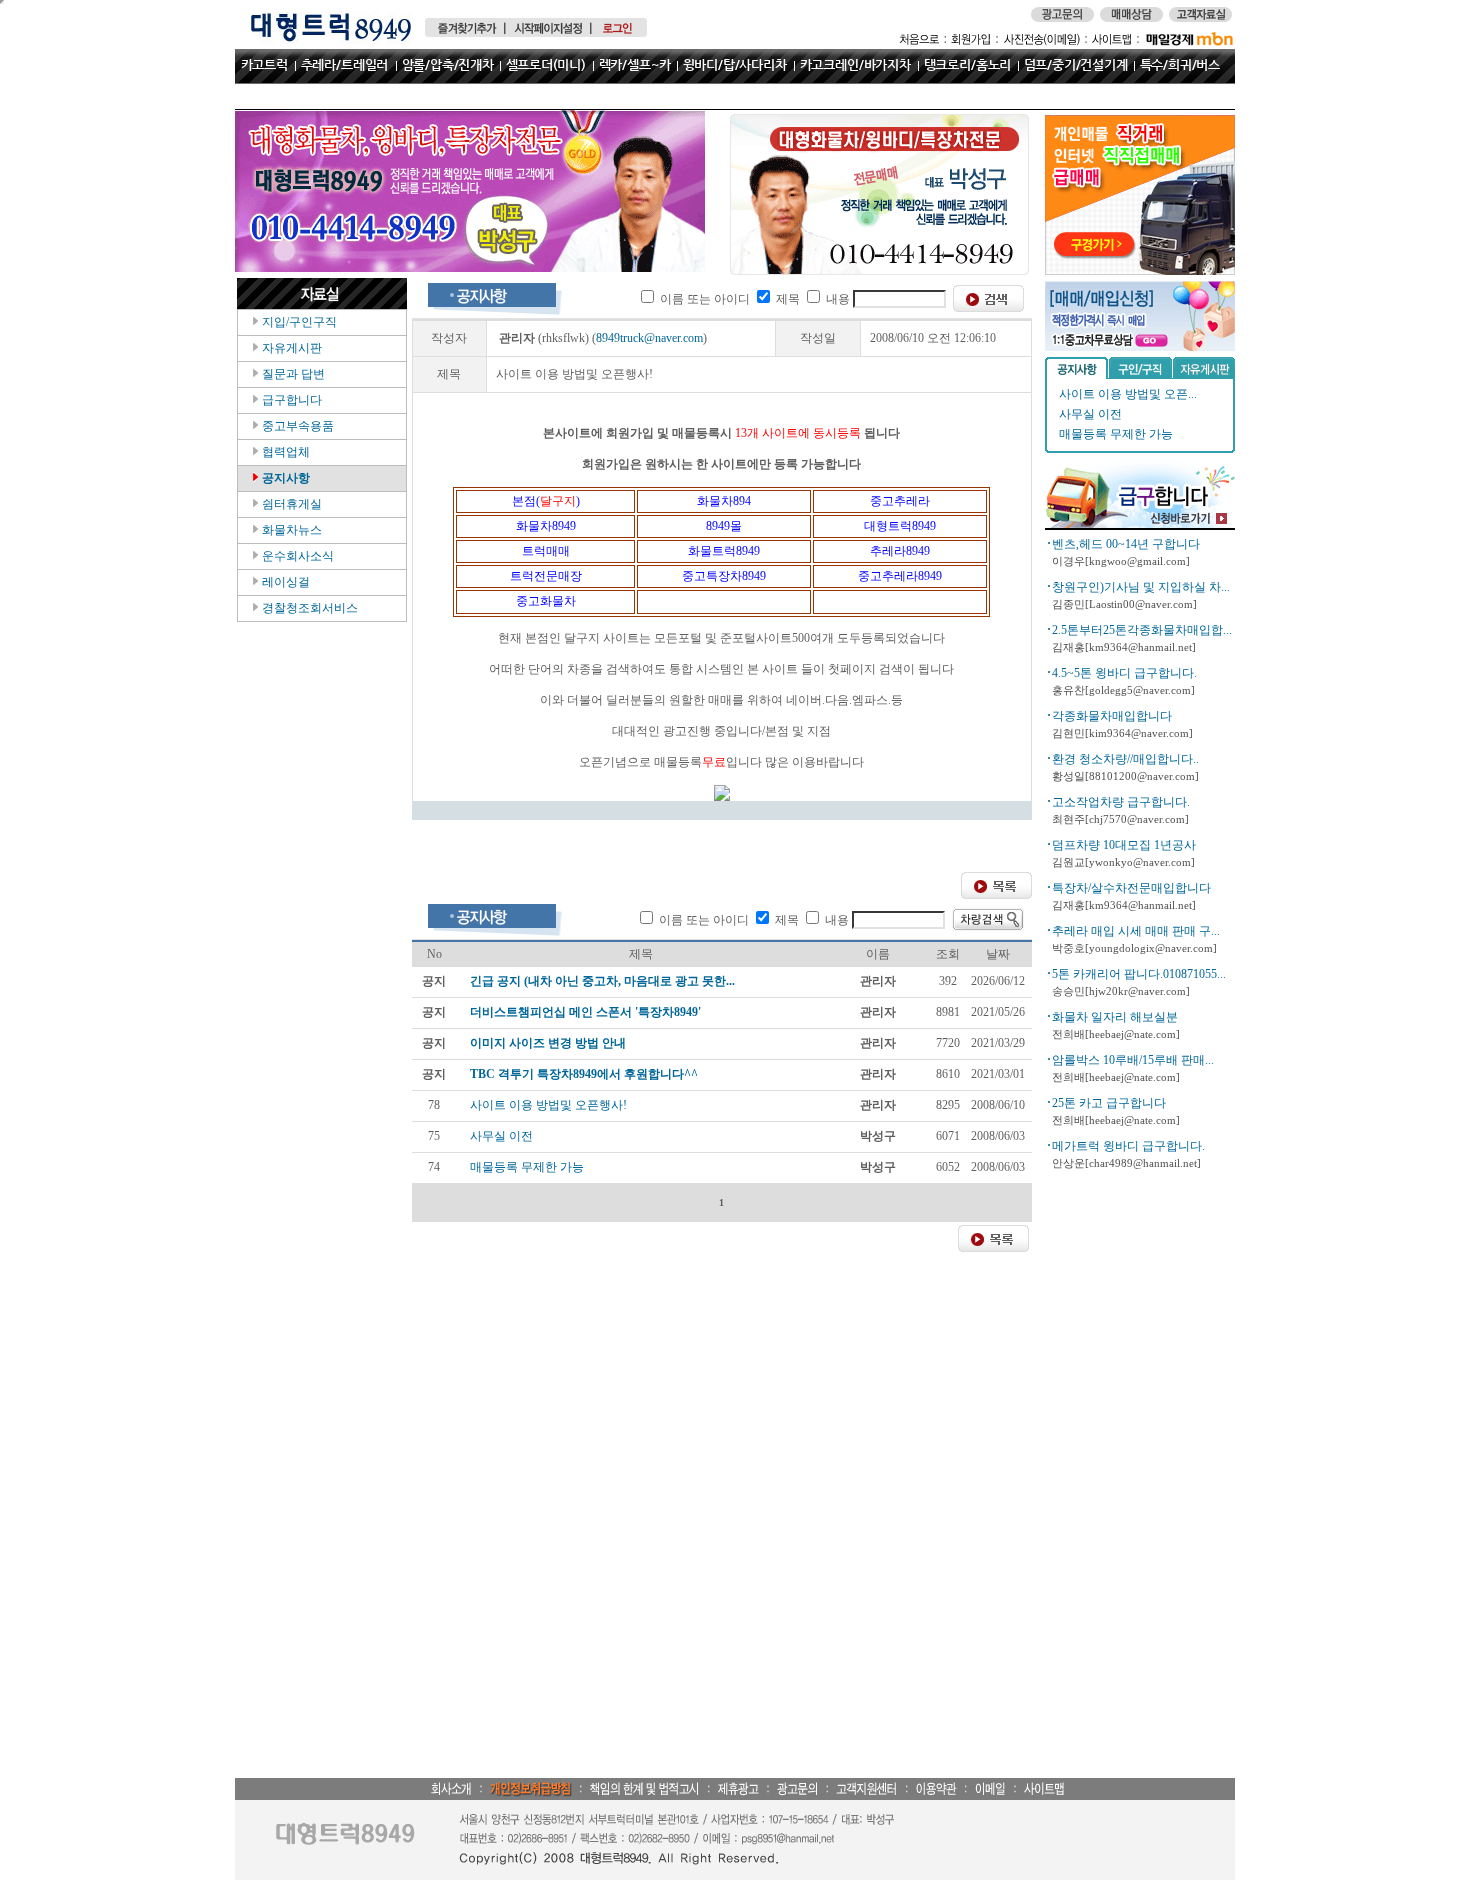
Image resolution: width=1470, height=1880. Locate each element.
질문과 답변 (292, 374)
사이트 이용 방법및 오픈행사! (548, 1105)
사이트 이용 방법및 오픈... (1128, 394)
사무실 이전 (1090, 414)
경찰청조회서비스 (308, 608)
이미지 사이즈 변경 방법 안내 (548, 1043)
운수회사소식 (296, 556)
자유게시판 (290, 348)
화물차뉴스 (290, 530)
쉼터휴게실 (290, 504)
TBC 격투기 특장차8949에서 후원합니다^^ (584, 1074)
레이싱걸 (284, 582)
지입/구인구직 (298, 322)
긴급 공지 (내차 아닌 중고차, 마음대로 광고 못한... (602, 981)
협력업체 (284, 452)
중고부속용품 (296, 426)
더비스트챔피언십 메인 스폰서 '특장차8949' (585, 1012)
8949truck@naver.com (649, 338)
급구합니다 (290, 400)
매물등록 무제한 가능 (1116, 434)
